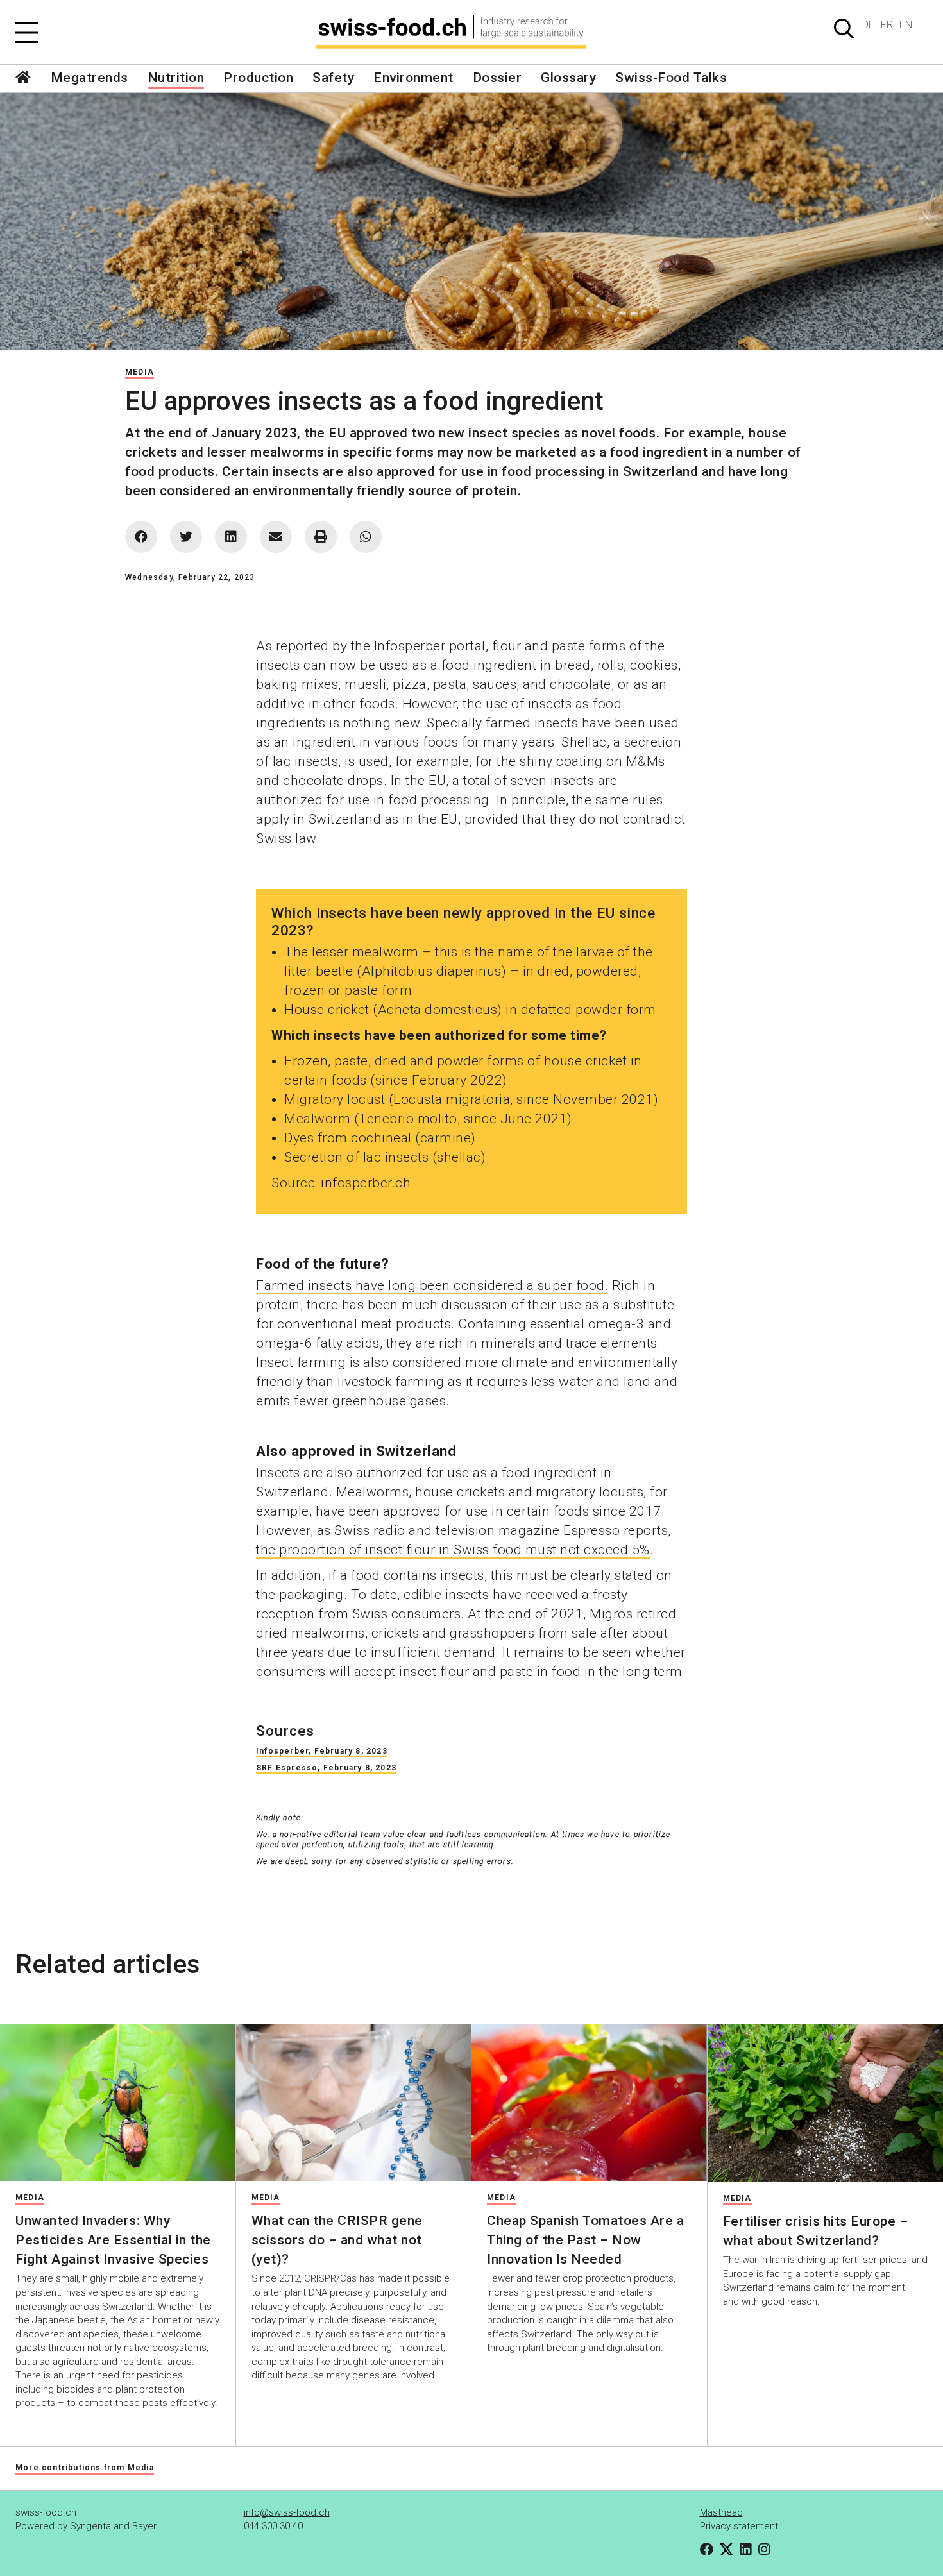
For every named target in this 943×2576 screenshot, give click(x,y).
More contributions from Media (85, 2468)
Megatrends (89, 78)
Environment (413, 78)
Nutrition (176, 78)
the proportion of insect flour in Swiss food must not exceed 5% (453, 1550)
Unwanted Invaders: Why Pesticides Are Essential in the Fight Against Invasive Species (113, 2240)
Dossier (497, 78)
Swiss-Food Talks (671, 78)
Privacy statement (739, 2526)
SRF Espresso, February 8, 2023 (326, 1768)
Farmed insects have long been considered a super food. (432, 1285)
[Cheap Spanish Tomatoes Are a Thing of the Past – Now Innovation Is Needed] (589, 2103)
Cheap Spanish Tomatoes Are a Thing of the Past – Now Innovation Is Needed (585, 2240)
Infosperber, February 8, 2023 (322, 1751)
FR (887, 25)
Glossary (568, 78)
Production (258, 78)
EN (906, 25)
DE (868, 25)
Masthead (721, 2512)
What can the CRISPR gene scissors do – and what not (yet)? (337, 2240)
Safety (333, 78)
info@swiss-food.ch (287, 2512)
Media (140, 372)
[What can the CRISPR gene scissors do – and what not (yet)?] (354, 2103)
